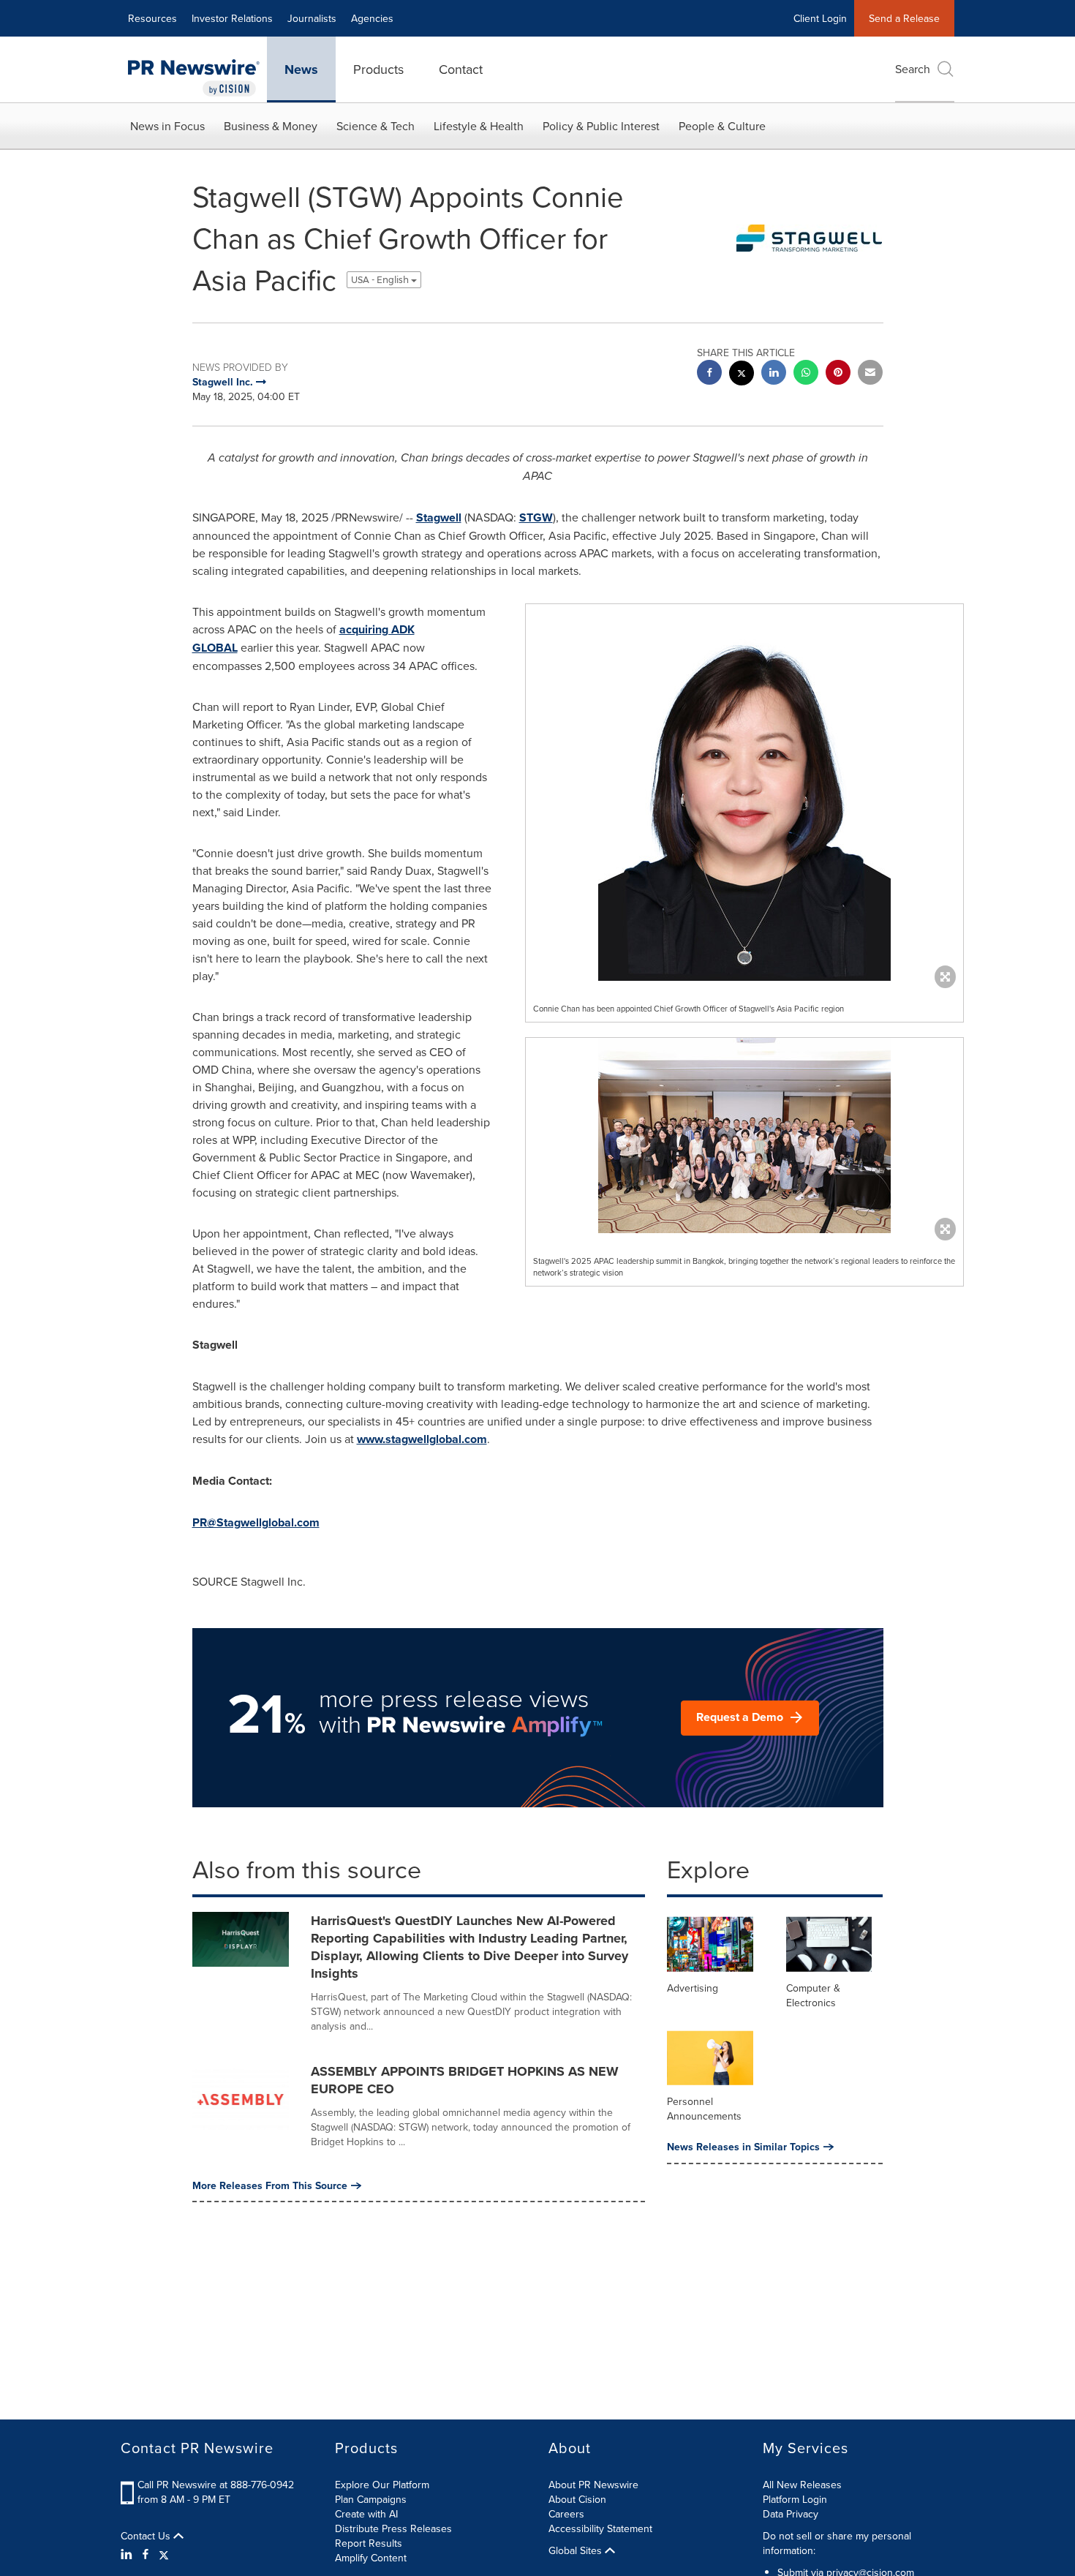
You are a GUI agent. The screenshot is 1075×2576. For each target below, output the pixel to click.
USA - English (381, 280)
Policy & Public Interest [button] (601, 126)
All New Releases (802, 2485)
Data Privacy (791, 2514)
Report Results (369, 2543)
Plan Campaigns (371, 2499)
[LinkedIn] (128, 2554)
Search (913, 69)
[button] (744, 792)
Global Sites (577, 2550)
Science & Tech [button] (376, 126)
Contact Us (147, 2536)
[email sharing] (870, 374)
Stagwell (439, 517)
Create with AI (366, 2514)
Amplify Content (371, 2558)
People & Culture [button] (722, 126)
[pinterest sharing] (838, 374)
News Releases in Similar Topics (743, 2147)
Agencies (372, 18)
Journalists (312, 18)
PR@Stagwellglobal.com (256, 1522)
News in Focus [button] (167, 126)
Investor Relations (232, 18)
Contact (461, 69)
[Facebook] (146, 2554)
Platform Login (795, 2499)
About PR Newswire (593, 2485)
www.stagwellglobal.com (422, 1439)
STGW (536, 517)
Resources (152, 18)
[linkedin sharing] (774, 374)
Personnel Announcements (704, 2109)
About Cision (577, 2499)
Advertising (693, 1988)
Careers (566, 2514)
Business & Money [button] (271, 126)
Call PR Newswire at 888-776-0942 (216, 2485)
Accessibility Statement (600, 2528)
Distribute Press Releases (393, 2528)
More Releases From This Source (270, 2185)
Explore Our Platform (382, 2485)
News (301, 69)
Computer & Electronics (813, 1995)
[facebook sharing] (709, 374)
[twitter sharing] (742, 375)
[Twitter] (164, 2554)
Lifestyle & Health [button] (479, 126)
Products (378, 69)
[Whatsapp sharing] (806, 374)
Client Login (820, 18)
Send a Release (904, 18)
